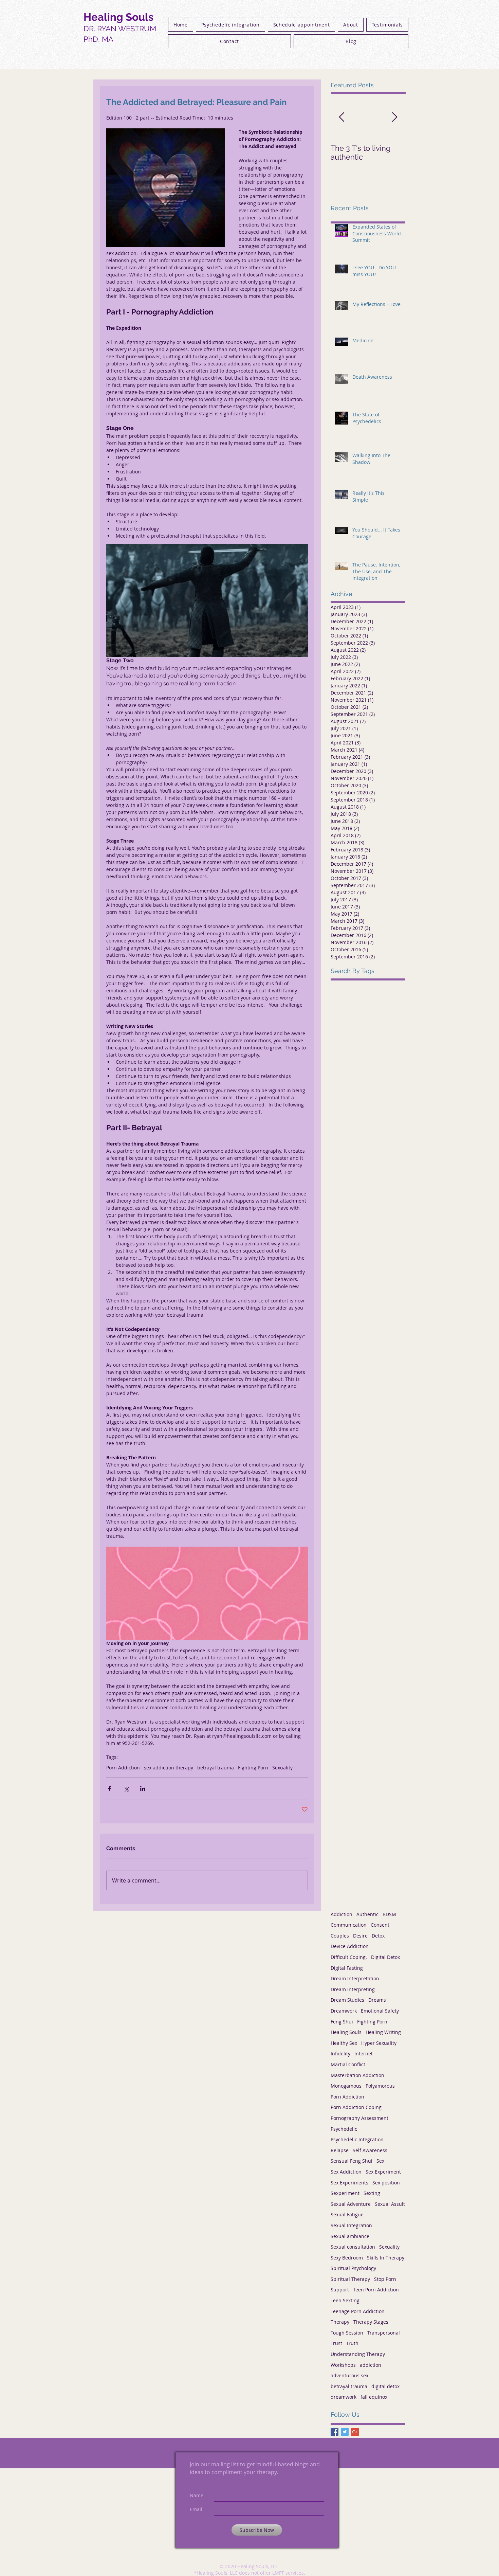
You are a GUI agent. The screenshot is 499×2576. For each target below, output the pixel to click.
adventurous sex (349, 2375)
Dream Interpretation (355, 1978)
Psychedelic (344, 2129)
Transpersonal (384, 2333)
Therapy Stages (371, 2322)
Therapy (340, 2322)
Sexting (372, 2193)
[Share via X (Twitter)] (126, 1789)
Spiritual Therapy (350, 2279)
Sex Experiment (383, 2172)
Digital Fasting (347, 1968)
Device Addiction (350, 1946)
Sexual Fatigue (347, 2214)
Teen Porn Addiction (376, 2290)
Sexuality (282, 1768)
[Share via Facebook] (109, 1789)
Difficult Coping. (349, 1957)
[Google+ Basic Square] (355, 2432)
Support (340, 2290)
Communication (349, 1925)
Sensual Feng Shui (352, 2161)
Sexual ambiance (350, 2236)
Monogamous (346, 2086)
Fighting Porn (253, 1768)
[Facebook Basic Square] (335, 2432)
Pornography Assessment (359, 2118)
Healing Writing (383, 2032)
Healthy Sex (344, 2043)
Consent (380, 1925)
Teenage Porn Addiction (358, 2311)
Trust (336, 2343)
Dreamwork (344, 2011)
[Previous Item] (341, 117)
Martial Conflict (348, 2064)
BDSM (389, 1914)
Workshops (343, 2365)
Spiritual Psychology (353, 2268)
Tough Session (347, 2333)
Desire (360, 1936)
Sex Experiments (349, 2183)
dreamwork (344, 2397)
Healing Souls (346, 2032)
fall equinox (374, 2397)
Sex (380, 2161)
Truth (352, 2343)
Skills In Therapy (386, 2258)
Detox (378, 1936)
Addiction (341, 1914)
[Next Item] (394, 117)
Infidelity (340, 2053)
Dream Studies (347, 2000)
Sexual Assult (390, 2204)
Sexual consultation (353, 2247)
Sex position (386, 2183)
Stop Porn (385, 2279)
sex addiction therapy (169, 1768)
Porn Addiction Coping (356, 2107)
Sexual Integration (351, 2225)
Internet (364, 2053)
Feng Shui (342, 2022)
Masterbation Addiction (357, 2075)
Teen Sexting (345, 2300)
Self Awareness (370, 2150)
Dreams (377, 2000)
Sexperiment (345, 2193)
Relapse (340, 2150)
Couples (340, 1936)
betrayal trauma (216, 1768)
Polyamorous (380, 2086)
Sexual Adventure (351, 2204)
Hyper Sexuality (379, 2043)
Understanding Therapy (358, 2354)
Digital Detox (385, 1957)
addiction (371, 2365)
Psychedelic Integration (357, 2139)
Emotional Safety (380, 2011)
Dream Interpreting (353, 1989)
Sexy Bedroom (347, 2258)
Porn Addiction (123, 1768)
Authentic (367, 1914)
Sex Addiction (346, 2172)
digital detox (385, 2386)
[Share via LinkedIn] (143, 1789)
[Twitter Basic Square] (345, 2432)
